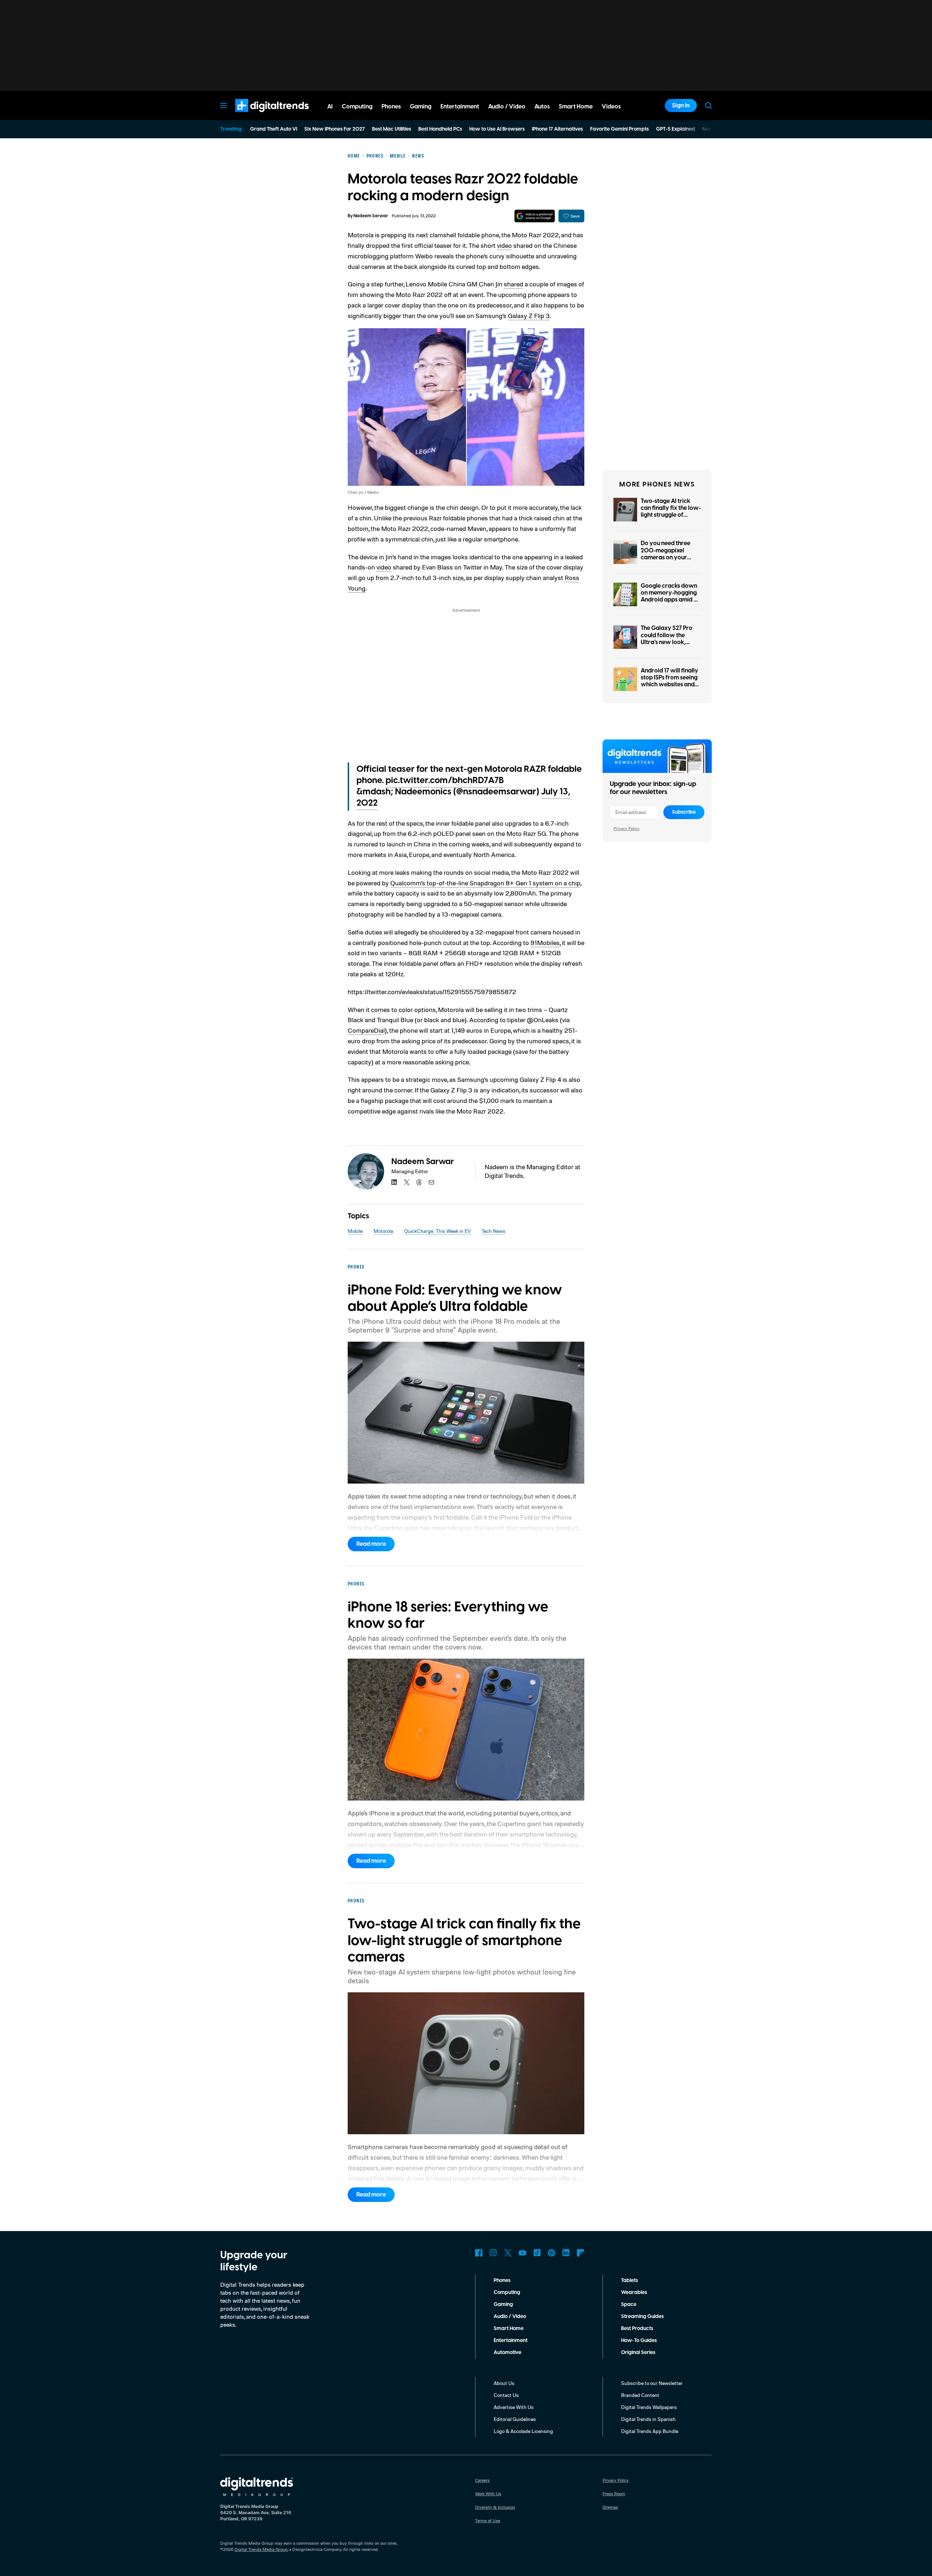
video (504, 245)
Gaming (503, 2305)
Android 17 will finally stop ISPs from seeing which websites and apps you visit (670, 681)
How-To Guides (639, 2341)
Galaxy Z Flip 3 (529, 315)
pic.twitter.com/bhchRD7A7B (445, 781)
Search (708, 106)
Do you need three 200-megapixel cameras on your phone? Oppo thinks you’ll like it (668, 557)
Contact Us (506, 2395)
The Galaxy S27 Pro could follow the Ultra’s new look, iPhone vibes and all (667, 639)
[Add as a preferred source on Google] (535, 216)
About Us (504, 2383)
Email (431, 1182)
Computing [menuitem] (357, 107)
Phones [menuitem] (391, 107)
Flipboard (581, 2253)
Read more (371, 1544)
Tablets (629, 2281)
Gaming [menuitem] (421, 107)
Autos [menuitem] (542, 107)
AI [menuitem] (330, 107)
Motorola (383, 1231)
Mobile (355, 1231)
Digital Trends (259, 116)
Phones (502, 2281)
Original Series (638, 2353)
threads (419, 1182)
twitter (407, 1182)
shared (514, 284)
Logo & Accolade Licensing (523, 2431)
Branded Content (640, 2395)
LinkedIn (566, 2253)
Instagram (493, 2253)
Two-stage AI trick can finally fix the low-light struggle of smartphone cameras (671, 512)
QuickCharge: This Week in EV (437, 1231)
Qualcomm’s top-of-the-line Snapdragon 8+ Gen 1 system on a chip (485, 883)
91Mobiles (545, 942)
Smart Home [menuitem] (576, 107)
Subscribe (684, 812)
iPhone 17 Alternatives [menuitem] (557, 129)
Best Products (637, 2329)
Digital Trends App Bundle (650, 2431)
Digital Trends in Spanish (648, 2419)
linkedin (394, 1182)
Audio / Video (510, 2317)
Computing (507, 2293)
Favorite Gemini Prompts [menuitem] (619, 129)
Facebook (479, 2253)
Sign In (681, 106)
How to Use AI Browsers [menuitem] (497, 129)
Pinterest (552, 2253)
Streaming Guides (642, 2317)
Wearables (634, 2293)
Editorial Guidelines (515, 2419)
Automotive (508, 2353)
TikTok (537, 2253)
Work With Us (488, 2494)
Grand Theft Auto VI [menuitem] (274, 129)
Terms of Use (488, 2521)
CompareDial (366, 1030)
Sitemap (610, 2507)
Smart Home (509, 2329)
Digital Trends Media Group (261, 2549)
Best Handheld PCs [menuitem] (440, 129)
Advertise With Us (514, 2407)
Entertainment (511, 2341)
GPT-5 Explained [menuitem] (676, 129)
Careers (482, 2480)
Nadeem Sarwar (371, 216)
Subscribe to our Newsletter (652, 2383)
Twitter (508, 2253)
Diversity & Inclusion (495, 2507)
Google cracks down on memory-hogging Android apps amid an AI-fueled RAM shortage (671, 600)
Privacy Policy (627, 828)
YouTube (522, 2253)
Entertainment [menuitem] (460, 107)
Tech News (493, 1231)
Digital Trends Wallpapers (649, 2407)
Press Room (614, 2494)
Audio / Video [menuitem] (507, 107)
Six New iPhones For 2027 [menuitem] (335, 129)
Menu (224, 106)
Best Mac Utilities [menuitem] (392, 129)
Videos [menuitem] (611, 107)
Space (629, 2305)
